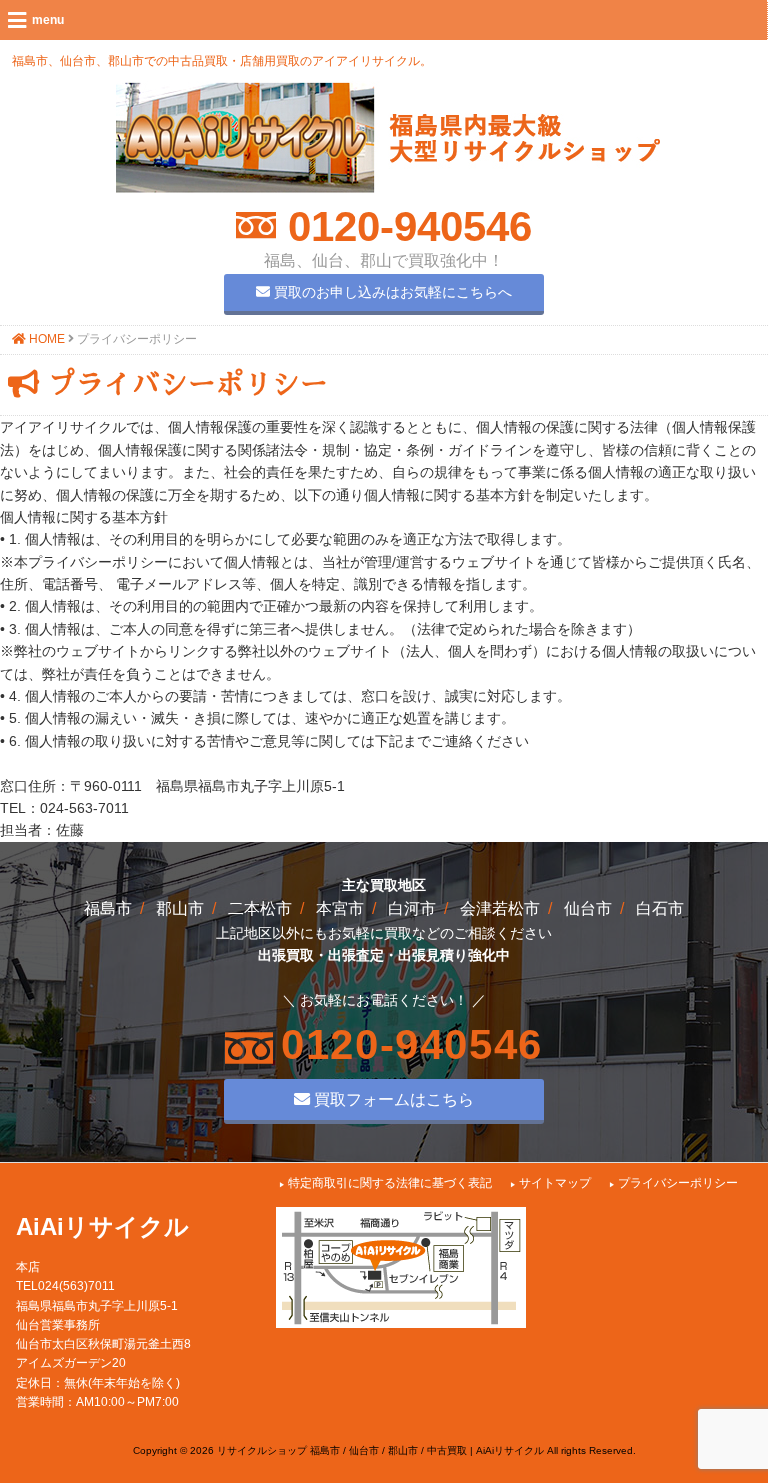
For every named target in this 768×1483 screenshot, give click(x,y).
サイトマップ (555, 1183)
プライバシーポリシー (678, 1183)
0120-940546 (404, 226)
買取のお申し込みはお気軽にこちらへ (391, 292)
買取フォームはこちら (392, 1099)
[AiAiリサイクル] (388, 188)
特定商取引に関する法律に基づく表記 (390, 1183)
